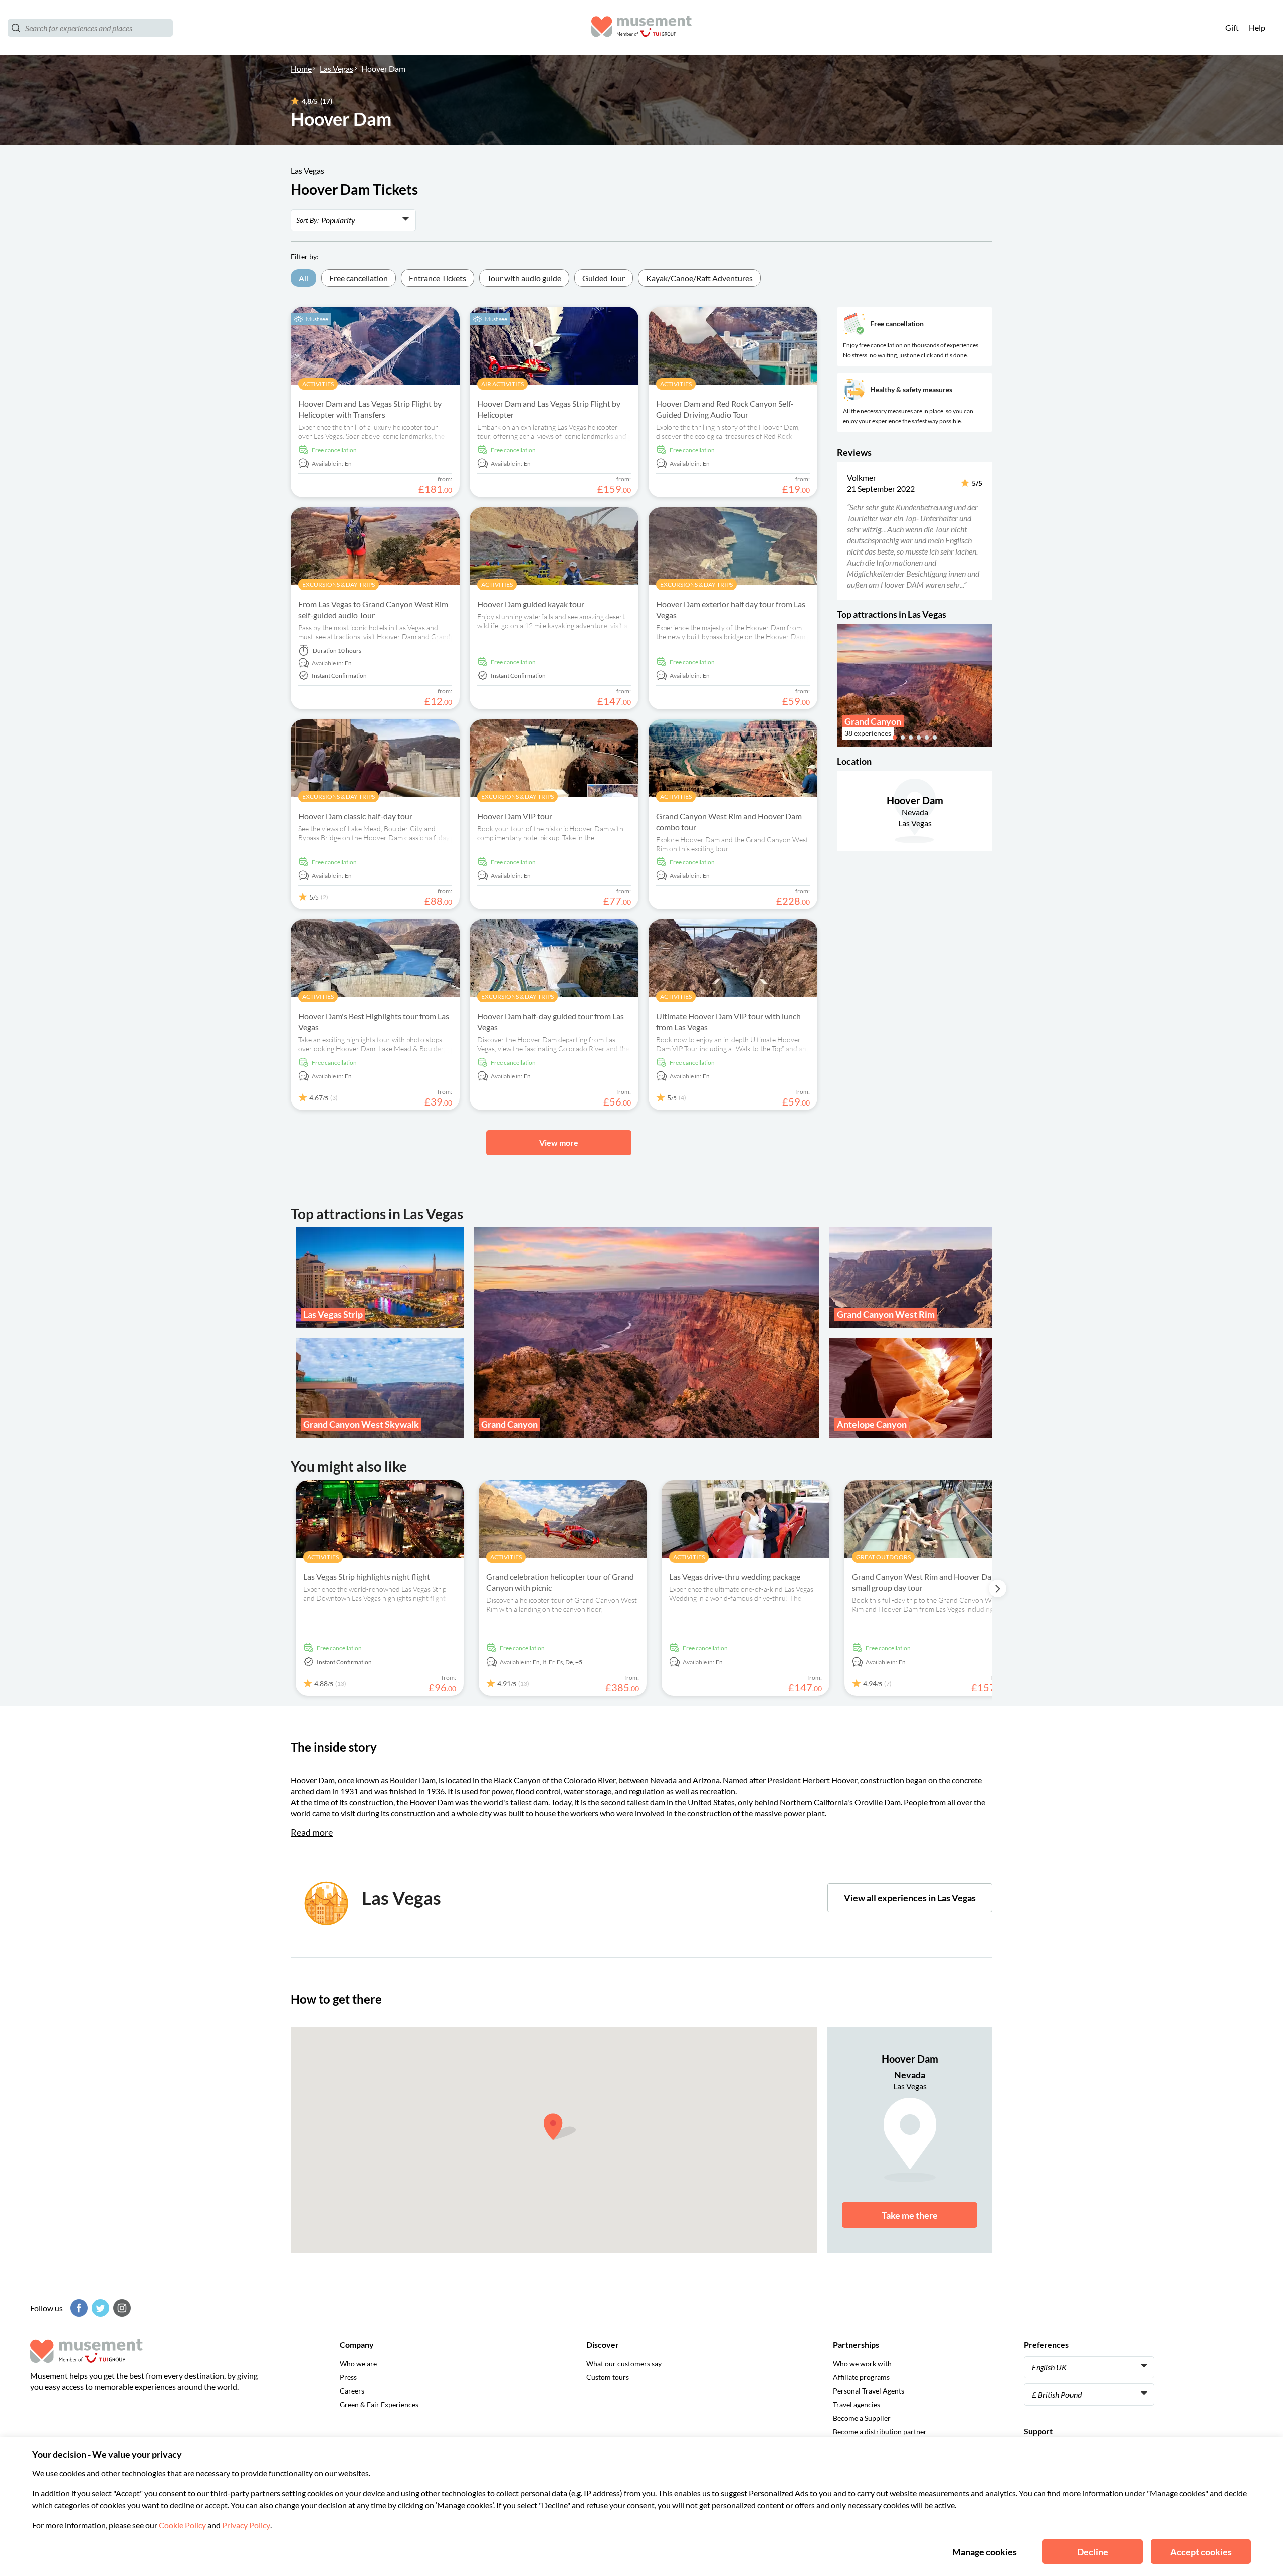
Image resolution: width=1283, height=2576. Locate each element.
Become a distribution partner (880, 2431)
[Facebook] (78, 2308)
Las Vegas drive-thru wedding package (735, 1577)
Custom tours (608, 2377)
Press (348, 2377)
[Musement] (641, 28)
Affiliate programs (861, 2377)
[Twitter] (99, 2308)
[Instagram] (121, 2308)
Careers (352, 2391)
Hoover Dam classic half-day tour (355, 816)
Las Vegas (337, 68)
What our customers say (624, 2364)
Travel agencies (857, 2404)
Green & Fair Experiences (379, 2404)
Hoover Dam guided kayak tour (531, 604)
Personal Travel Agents (869, 2391)
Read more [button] (312, 1832)
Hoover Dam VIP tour (515, 816)
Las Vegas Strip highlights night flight (367, 1577)
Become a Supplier (862, 2418)
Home (301, 68)
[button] (844, 531)
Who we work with (862, 2364)
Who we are (358, 2364)
